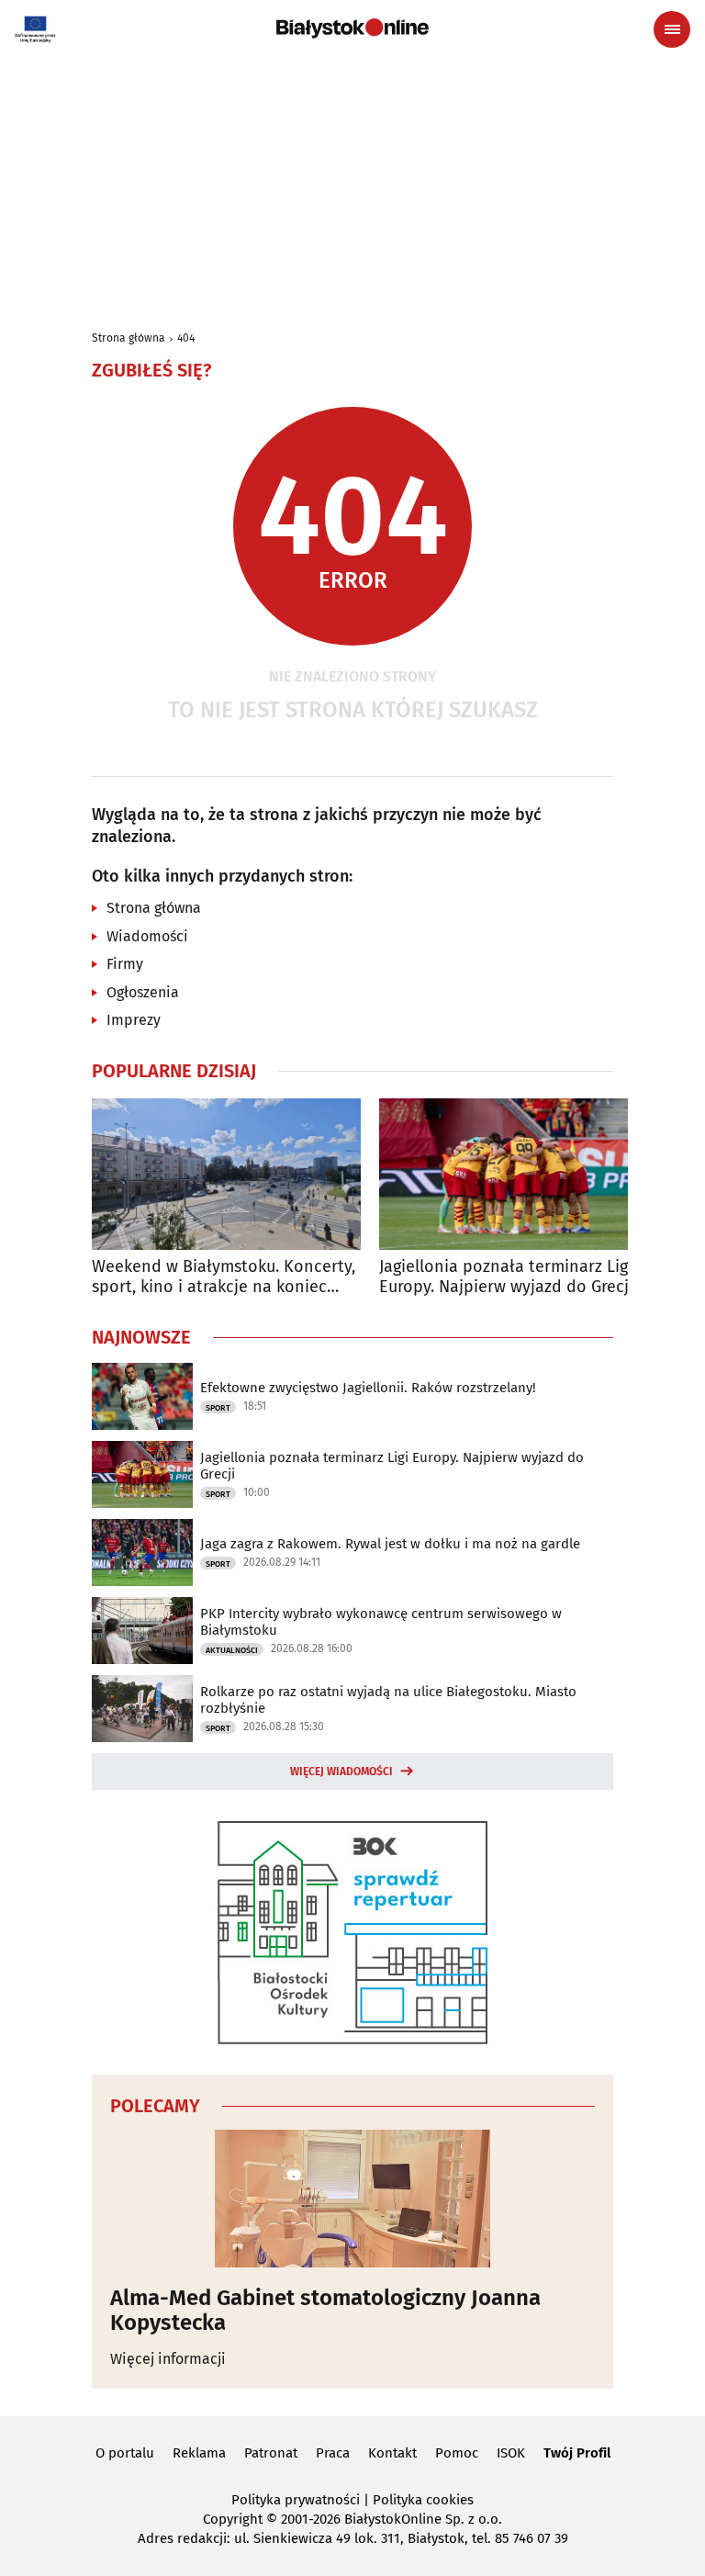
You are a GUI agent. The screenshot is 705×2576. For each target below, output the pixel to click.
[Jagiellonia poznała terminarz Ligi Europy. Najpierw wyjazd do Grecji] (514, 1174)
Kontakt (392, 2453)
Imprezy (134, 1020)
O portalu (125, 2453)
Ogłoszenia (143, 992)
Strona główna (129, 338)
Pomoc (457, 2453)
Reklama (199, 2453)
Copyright (233, 2519)
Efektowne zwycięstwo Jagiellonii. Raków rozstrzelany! (368, 1388)
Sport (218, 1408)
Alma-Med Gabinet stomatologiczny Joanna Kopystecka (325, 2310)
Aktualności (232, 1650)
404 (186, 338)
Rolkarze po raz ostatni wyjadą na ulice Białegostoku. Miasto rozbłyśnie (388, 1700)
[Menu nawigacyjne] (672, 29)
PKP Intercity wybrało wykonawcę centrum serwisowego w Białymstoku (381, 1622)
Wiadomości (147, 936)
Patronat (271, 2453)
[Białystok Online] (352, 28)
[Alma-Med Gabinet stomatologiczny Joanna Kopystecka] (352, 2199)
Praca (333, 2453)
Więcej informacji (168, 2359)
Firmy (125, 964)
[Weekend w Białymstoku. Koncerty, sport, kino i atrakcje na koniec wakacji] (226, 1174)
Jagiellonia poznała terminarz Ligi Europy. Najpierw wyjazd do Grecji (506, 1277)
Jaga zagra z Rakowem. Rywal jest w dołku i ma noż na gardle (390, 1544)
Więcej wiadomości (341, 1772)
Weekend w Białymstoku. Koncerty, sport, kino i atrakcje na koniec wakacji (224, 1277)
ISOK (511, 2453)
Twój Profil (577, 2453)
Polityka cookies (423, 2500)
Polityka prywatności (296, 2500)
